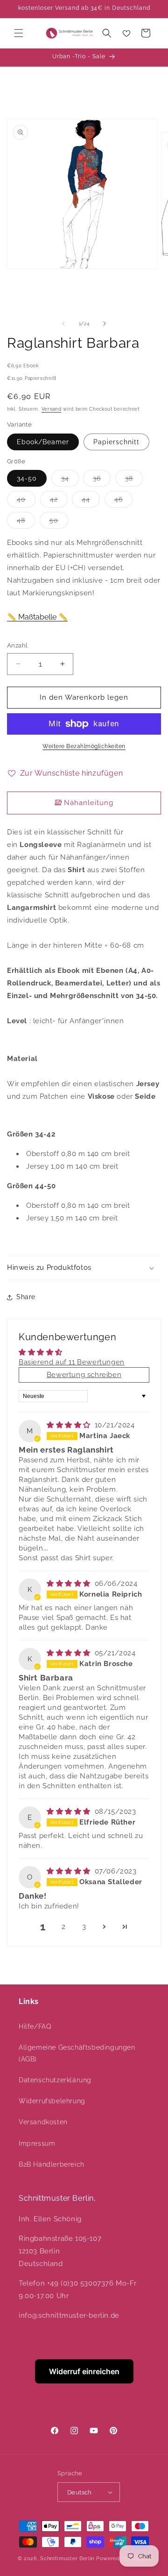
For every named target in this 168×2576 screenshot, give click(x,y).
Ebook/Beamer (43, 442)
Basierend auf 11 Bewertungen (72, 1362)
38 (134, 480)
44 (91, 501)
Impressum (37, 2143)
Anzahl (17, 645)
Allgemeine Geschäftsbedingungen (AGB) (77, 2053)
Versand (52, 409)
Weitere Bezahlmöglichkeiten (84, 746)
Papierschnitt (116, 442)
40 (26, 501)
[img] (70, 1425)
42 (59, 501)
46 (123, 501)
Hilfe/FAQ (35, 2026)
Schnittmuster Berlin (67, 2559)
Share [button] (26, 1297)
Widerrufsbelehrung (52, 2101)
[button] (19, 33)
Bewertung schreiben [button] (84, 1375)
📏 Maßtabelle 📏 (37, 617)
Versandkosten (43, 2122)
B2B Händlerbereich (52, 2164)
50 (59, 522)
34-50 (27, 478)
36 (102, 480)
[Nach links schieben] (63, 324)
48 (26, 522)
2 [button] (64, 1927)
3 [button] (84, 1927)
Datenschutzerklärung (55, 2080)
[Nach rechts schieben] (105, 324)
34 (70, 480)
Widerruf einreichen (84, 2371)
